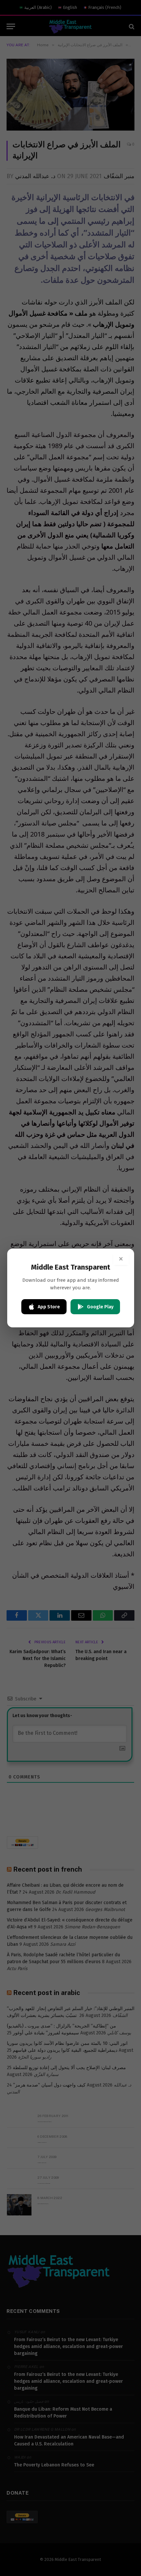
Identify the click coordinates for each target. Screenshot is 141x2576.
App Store (49, 1307)
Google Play (100, 1307)
